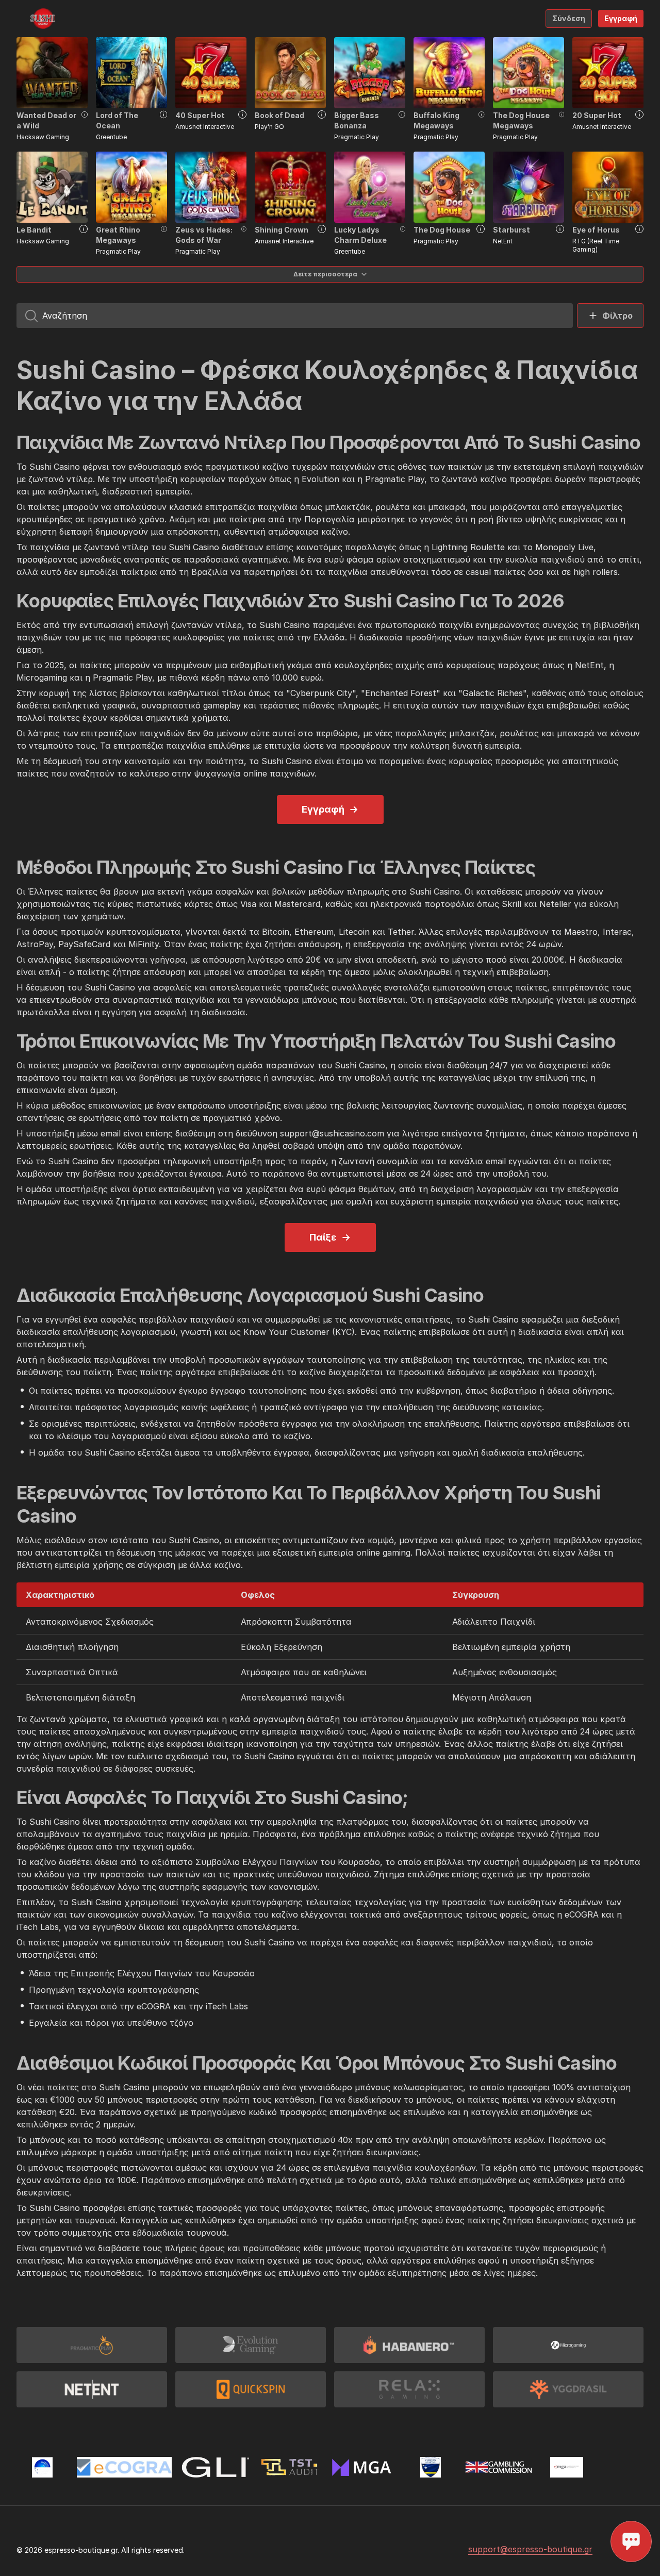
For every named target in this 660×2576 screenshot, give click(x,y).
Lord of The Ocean (117, 120)
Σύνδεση (569, 18)
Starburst (511, 230)
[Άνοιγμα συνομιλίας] (631, 2541)
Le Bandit (34, 230)
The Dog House (442, 230)
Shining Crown (282, 230)
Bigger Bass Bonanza (357, 120)
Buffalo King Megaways (436, 120)
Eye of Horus (596, 230)
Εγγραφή (621, 18)
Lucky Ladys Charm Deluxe (360, 235)
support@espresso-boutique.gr (530, 2549)
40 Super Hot (200, 115)
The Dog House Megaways (521, 120)
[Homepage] (58, 19)
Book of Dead (279, 115)
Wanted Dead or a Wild (46, 120)
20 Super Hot (597, 115)
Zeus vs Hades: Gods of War (204, 235)
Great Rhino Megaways (118, 235)
